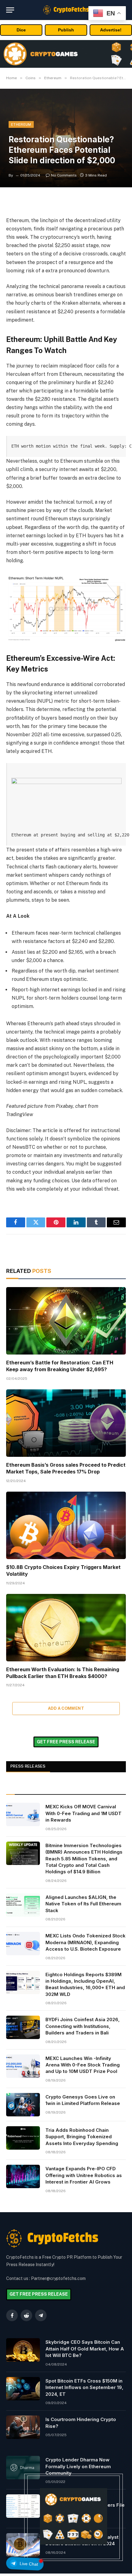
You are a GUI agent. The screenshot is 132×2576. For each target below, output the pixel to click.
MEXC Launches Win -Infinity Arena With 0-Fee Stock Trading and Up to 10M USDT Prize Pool (83, 2065)
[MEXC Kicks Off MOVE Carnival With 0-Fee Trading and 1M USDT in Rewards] (23, 1814)
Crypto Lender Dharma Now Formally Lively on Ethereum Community (78, 2466)
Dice (21, 30)
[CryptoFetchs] (66, 10)
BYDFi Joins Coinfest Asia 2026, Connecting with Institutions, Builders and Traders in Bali (83, 2026)
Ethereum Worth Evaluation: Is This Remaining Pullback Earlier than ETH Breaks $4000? (63, 1673)
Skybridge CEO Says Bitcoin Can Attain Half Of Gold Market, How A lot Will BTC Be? (85, 2349)
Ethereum (21, 124)
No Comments (64, 175)
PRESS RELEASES (28, 1766)
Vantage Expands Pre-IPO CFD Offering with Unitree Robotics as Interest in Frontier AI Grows (84, 2175)
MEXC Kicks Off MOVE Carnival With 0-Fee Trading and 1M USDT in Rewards (83, 1813)
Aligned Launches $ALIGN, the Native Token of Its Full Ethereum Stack (83, 1904)
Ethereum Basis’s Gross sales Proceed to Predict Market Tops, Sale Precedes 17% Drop (66, 1468)
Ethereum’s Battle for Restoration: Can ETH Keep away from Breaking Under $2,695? (60, 1366)
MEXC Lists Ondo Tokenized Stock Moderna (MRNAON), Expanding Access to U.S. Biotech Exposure (85, 1942)
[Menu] (10, 10)
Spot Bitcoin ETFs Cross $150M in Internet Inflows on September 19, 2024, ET (84, 2387)
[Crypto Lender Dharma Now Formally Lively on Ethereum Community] (23, 2468)
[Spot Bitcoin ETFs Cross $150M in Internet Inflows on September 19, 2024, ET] (23, 2389)
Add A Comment (66, 1708)
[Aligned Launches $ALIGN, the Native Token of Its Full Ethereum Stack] (23, 1905)
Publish (66, 30)
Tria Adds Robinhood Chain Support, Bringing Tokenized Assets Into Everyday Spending (82, 2137)
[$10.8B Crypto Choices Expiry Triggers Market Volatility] (66, 1525)
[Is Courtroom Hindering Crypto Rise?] (23, 2427)
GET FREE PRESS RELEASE (66, 1742)
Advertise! (111, 30)
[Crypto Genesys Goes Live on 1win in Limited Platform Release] (23, 2105)
